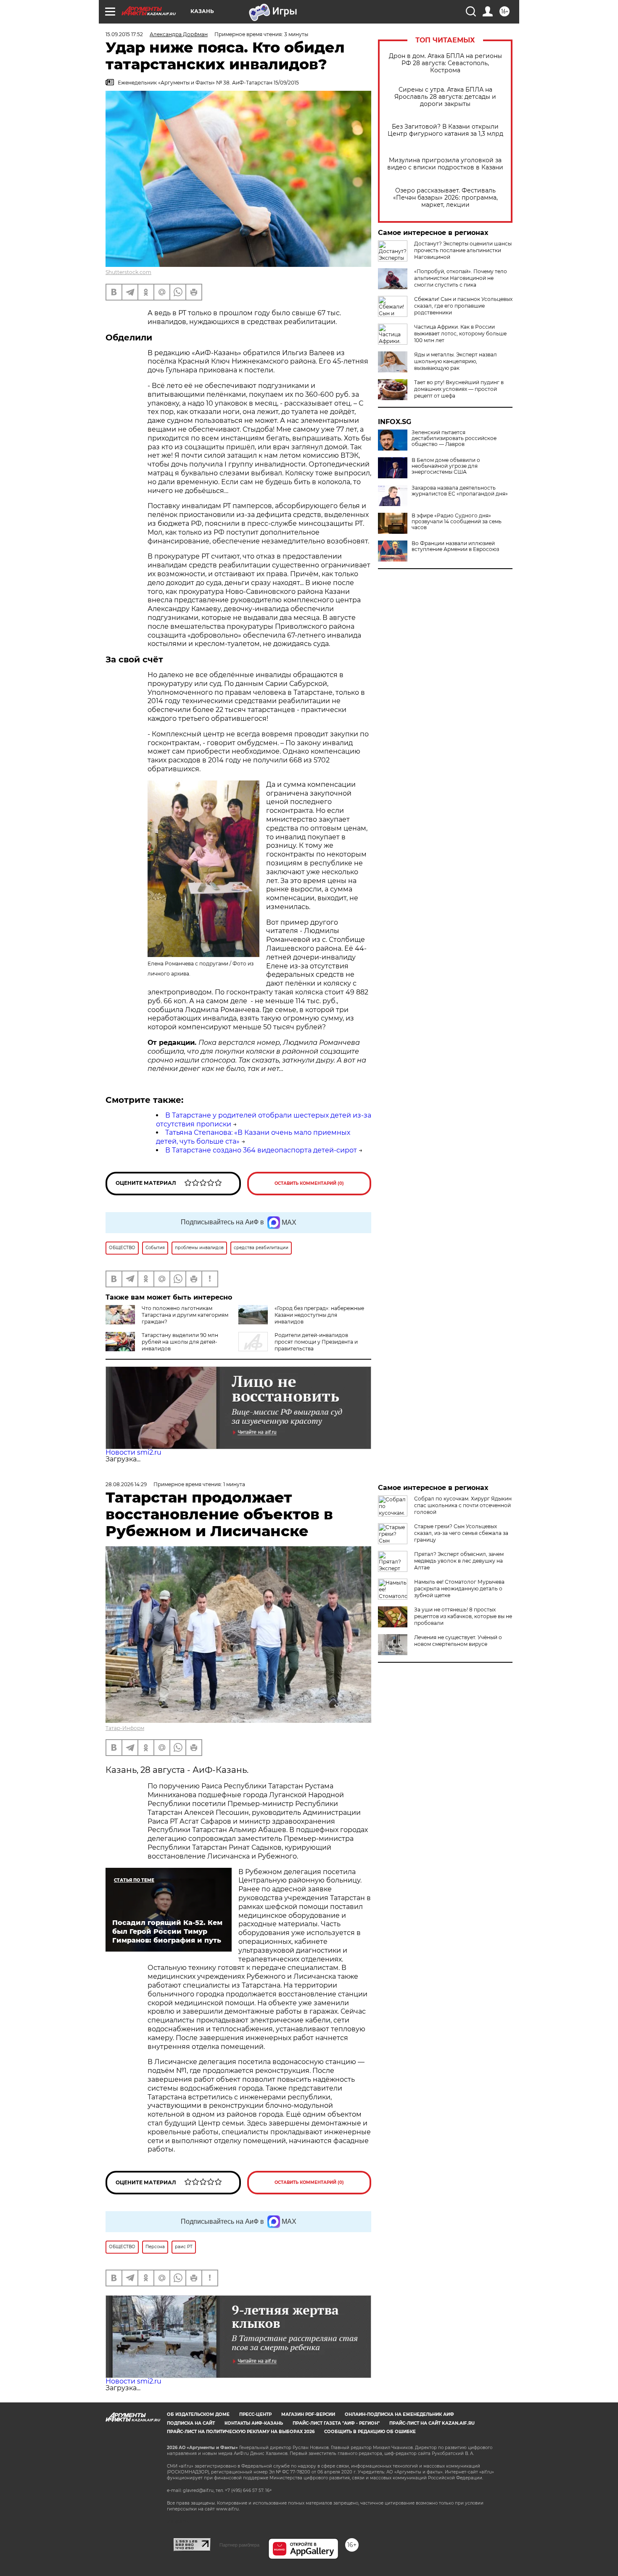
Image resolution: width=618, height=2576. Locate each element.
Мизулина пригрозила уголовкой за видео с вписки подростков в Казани (445, 164)
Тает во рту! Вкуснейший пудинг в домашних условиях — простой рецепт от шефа (459, 389)
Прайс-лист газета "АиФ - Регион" (336, 2423)
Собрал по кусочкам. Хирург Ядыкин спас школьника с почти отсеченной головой (463, 1505)
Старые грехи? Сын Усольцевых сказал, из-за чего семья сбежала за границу (461, 1533)
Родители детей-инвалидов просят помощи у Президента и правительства (316, 1342)
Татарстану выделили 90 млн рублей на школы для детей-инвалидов (180, 1342)
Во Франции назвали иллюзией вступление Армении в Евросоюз (455, 546)
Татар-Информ (125, 1728)
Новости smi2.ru (133, 1452)
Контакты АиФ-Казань (254, 2423)
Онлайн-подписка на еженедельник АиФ (399, 2414)
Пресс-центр (255, 2414)
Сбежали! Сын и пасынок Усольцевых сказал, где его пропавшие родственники (463, 306)
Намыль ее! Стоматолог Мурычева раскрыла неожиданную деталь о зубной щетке (459, 1589)
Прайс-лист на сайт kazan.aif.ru (432, 2423)
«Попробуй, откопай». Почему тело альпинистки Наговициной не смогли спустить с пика (461, 278)
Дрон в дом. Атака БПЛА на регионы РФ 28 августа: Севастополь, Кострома (445, 63)
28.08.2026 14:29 (126, 1484)
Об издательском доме (198, 2414)
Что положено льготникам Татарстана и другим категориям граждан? (185, 1315)
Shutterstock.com (128, 272)
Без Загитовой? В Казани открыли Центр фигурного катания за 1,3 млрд (445, 130)
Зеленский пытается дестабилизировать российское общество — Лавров (454, 438)
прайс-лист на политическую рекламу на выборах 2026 (241, 2432)
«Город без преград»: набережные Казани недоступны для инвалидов (319, 1315)
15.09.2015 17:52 (124, 34)
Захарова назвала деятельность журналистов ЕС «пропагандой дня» (460, 491)
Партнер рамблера (239, 2545)
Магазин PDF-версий (308, 2414)
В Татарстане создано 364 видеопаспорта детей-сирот (261, 1150)
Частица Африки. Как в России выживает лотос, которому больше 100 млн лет (460, 334)
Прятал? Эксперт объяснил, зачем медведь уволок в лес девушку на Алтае (459, 1561)
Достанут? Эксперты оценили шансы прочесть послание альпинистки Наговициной (463, 250)
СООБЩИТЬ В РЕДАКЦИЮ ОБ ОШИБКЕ (370, 2432)
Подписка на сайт (191, 2423)
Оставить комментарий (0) (309, 1183)
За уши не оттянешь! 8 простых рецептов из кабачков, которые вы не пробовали (463, 1616)
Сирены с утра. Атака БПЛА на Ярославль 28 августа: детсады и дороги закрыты (445, 97)
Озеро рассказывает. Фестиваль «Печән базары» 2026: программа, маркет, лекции (445, 198)
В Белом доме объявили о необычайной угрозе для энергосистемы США (446, 466)
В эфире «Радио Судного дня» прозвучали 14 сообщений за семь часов (457, 522)
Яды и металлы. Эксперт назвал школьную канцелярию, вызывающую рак (456, 361)
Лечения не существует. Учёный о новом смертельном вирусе (458, 1641)
